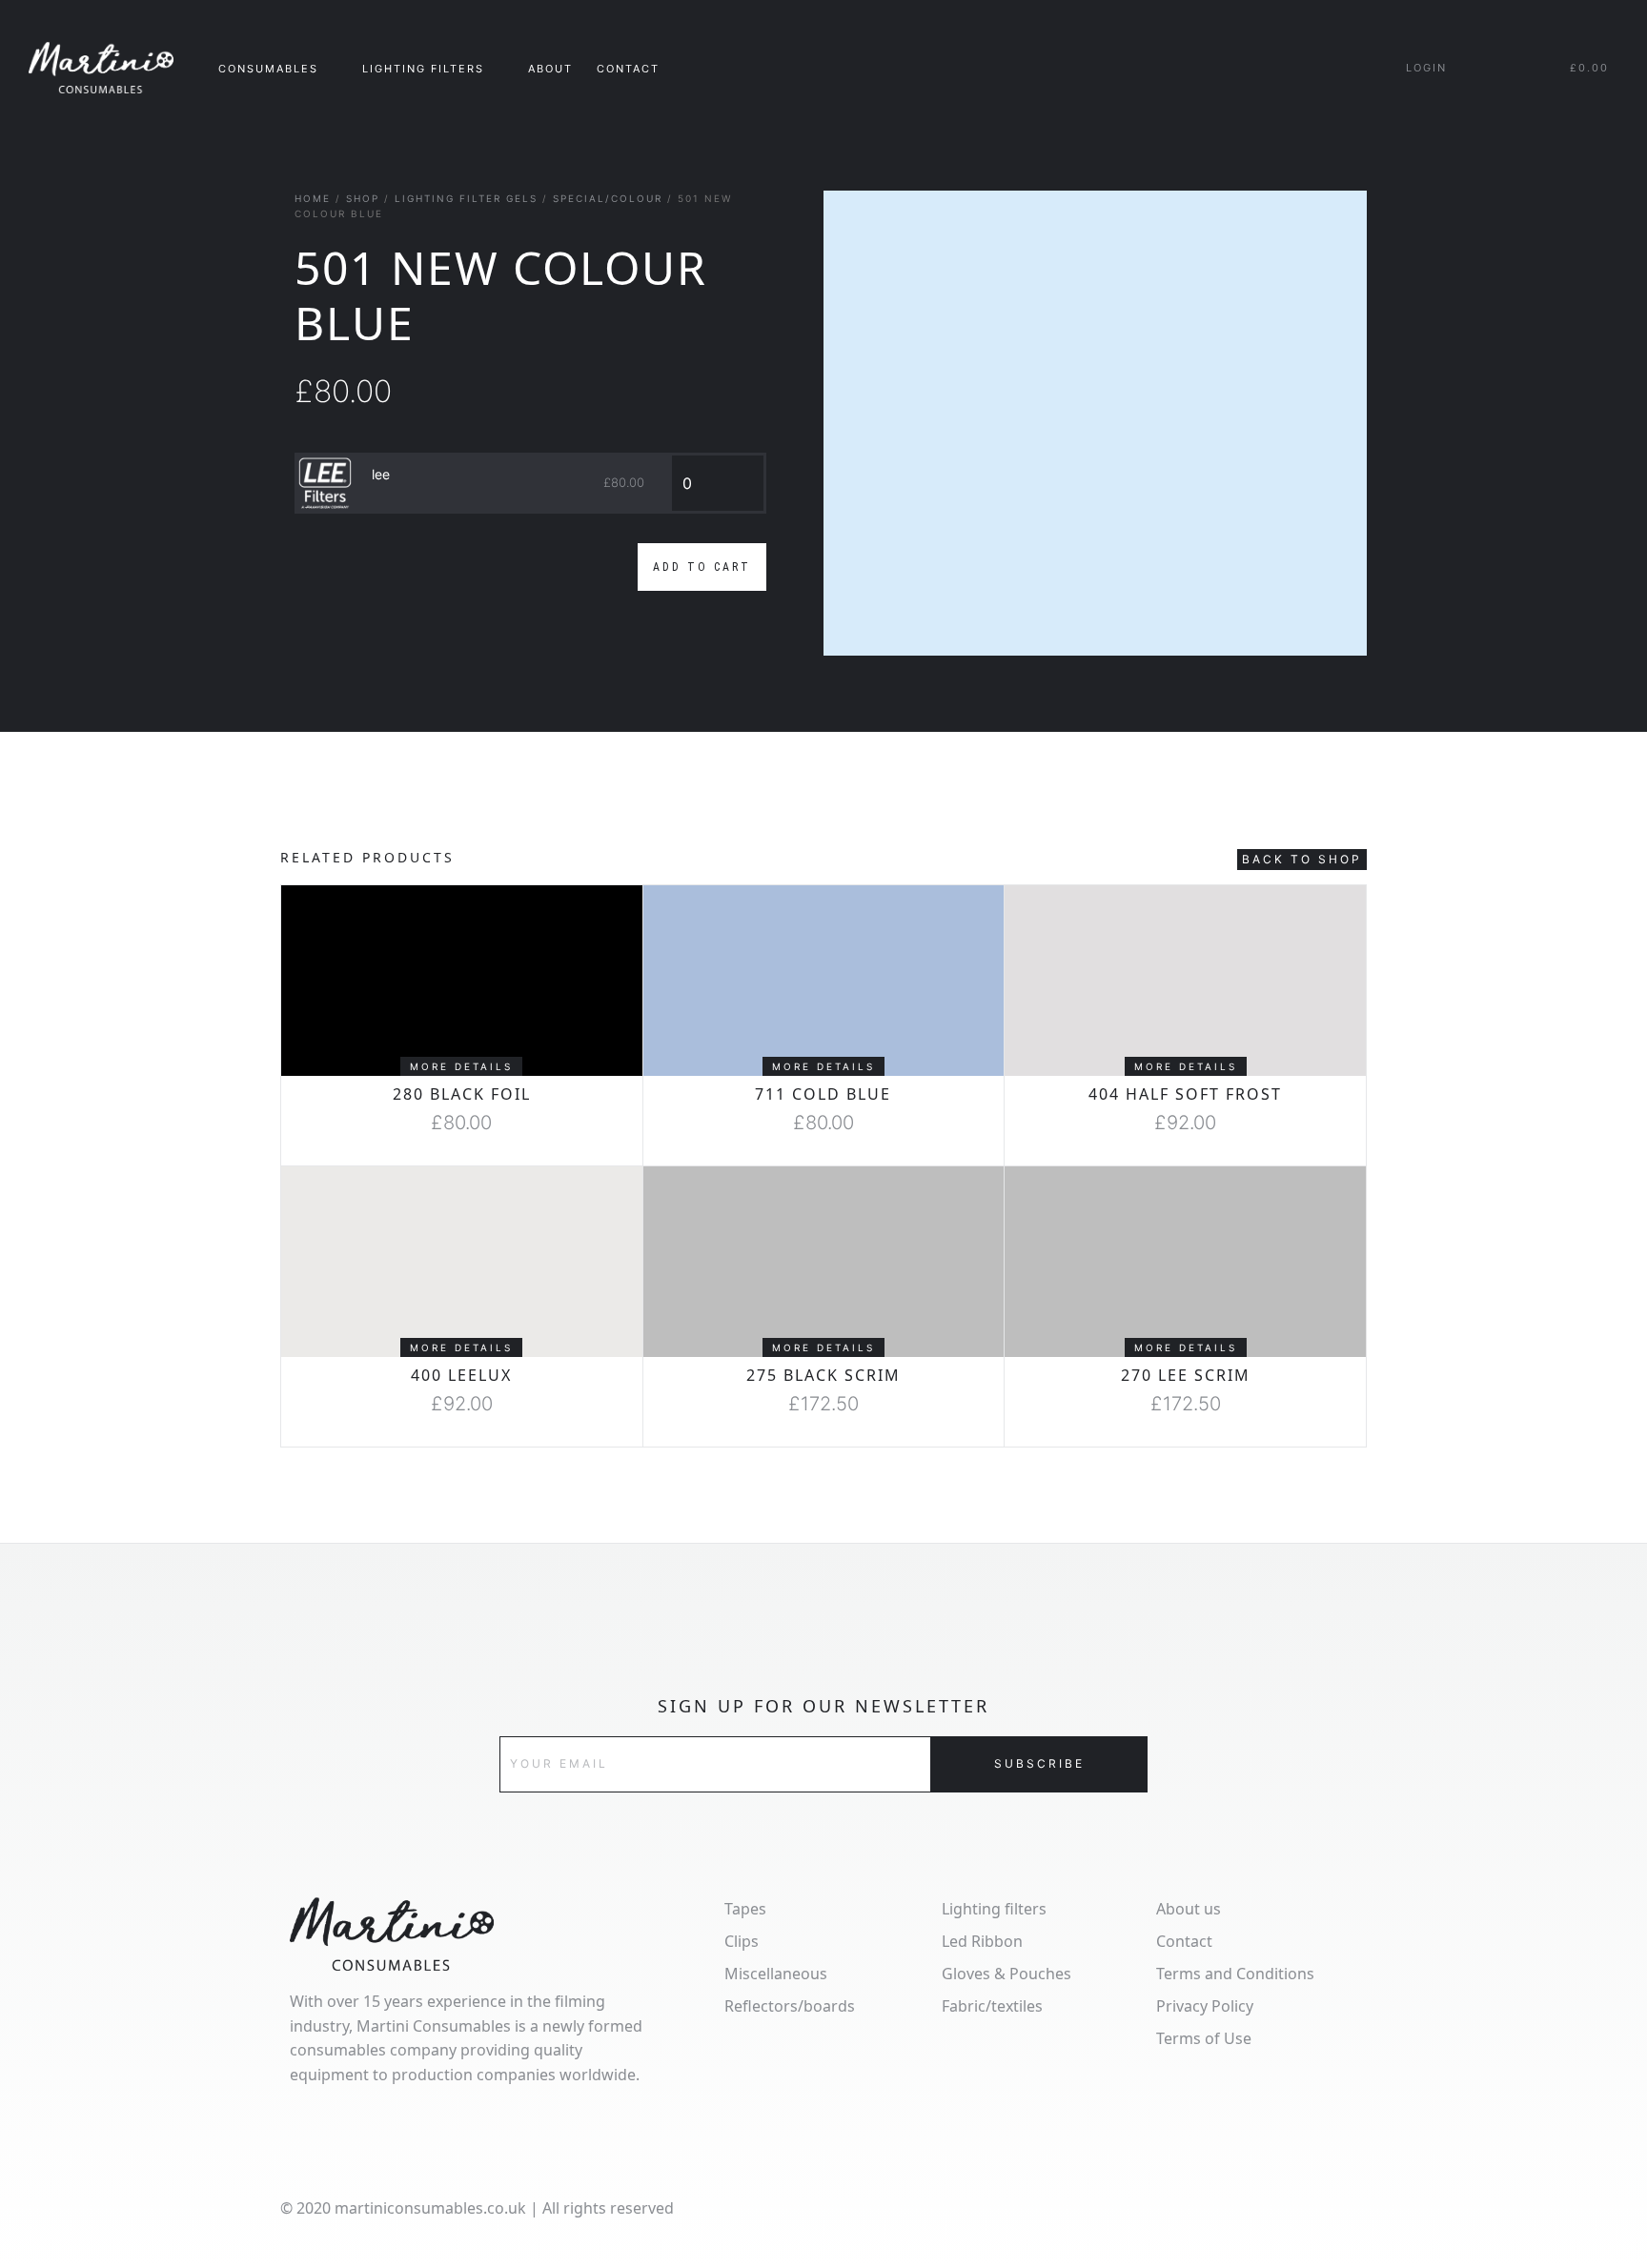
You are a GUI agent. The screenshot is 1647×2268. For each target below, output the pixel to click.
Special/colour (608, 198)
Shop (363, 198)
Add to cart (702, 567)
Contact (628, 69)
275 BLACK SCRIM (823, 1375)
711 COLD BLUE (823, 1094)
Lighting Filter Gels (466, 198)
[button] (461, 1066)
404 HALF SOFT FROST (1185, 1094)
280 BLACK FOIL (462, 1094)
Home (313, 198)
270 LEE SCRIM (1186, 1375)
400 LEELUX (461, 1375)
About (550, 69)
